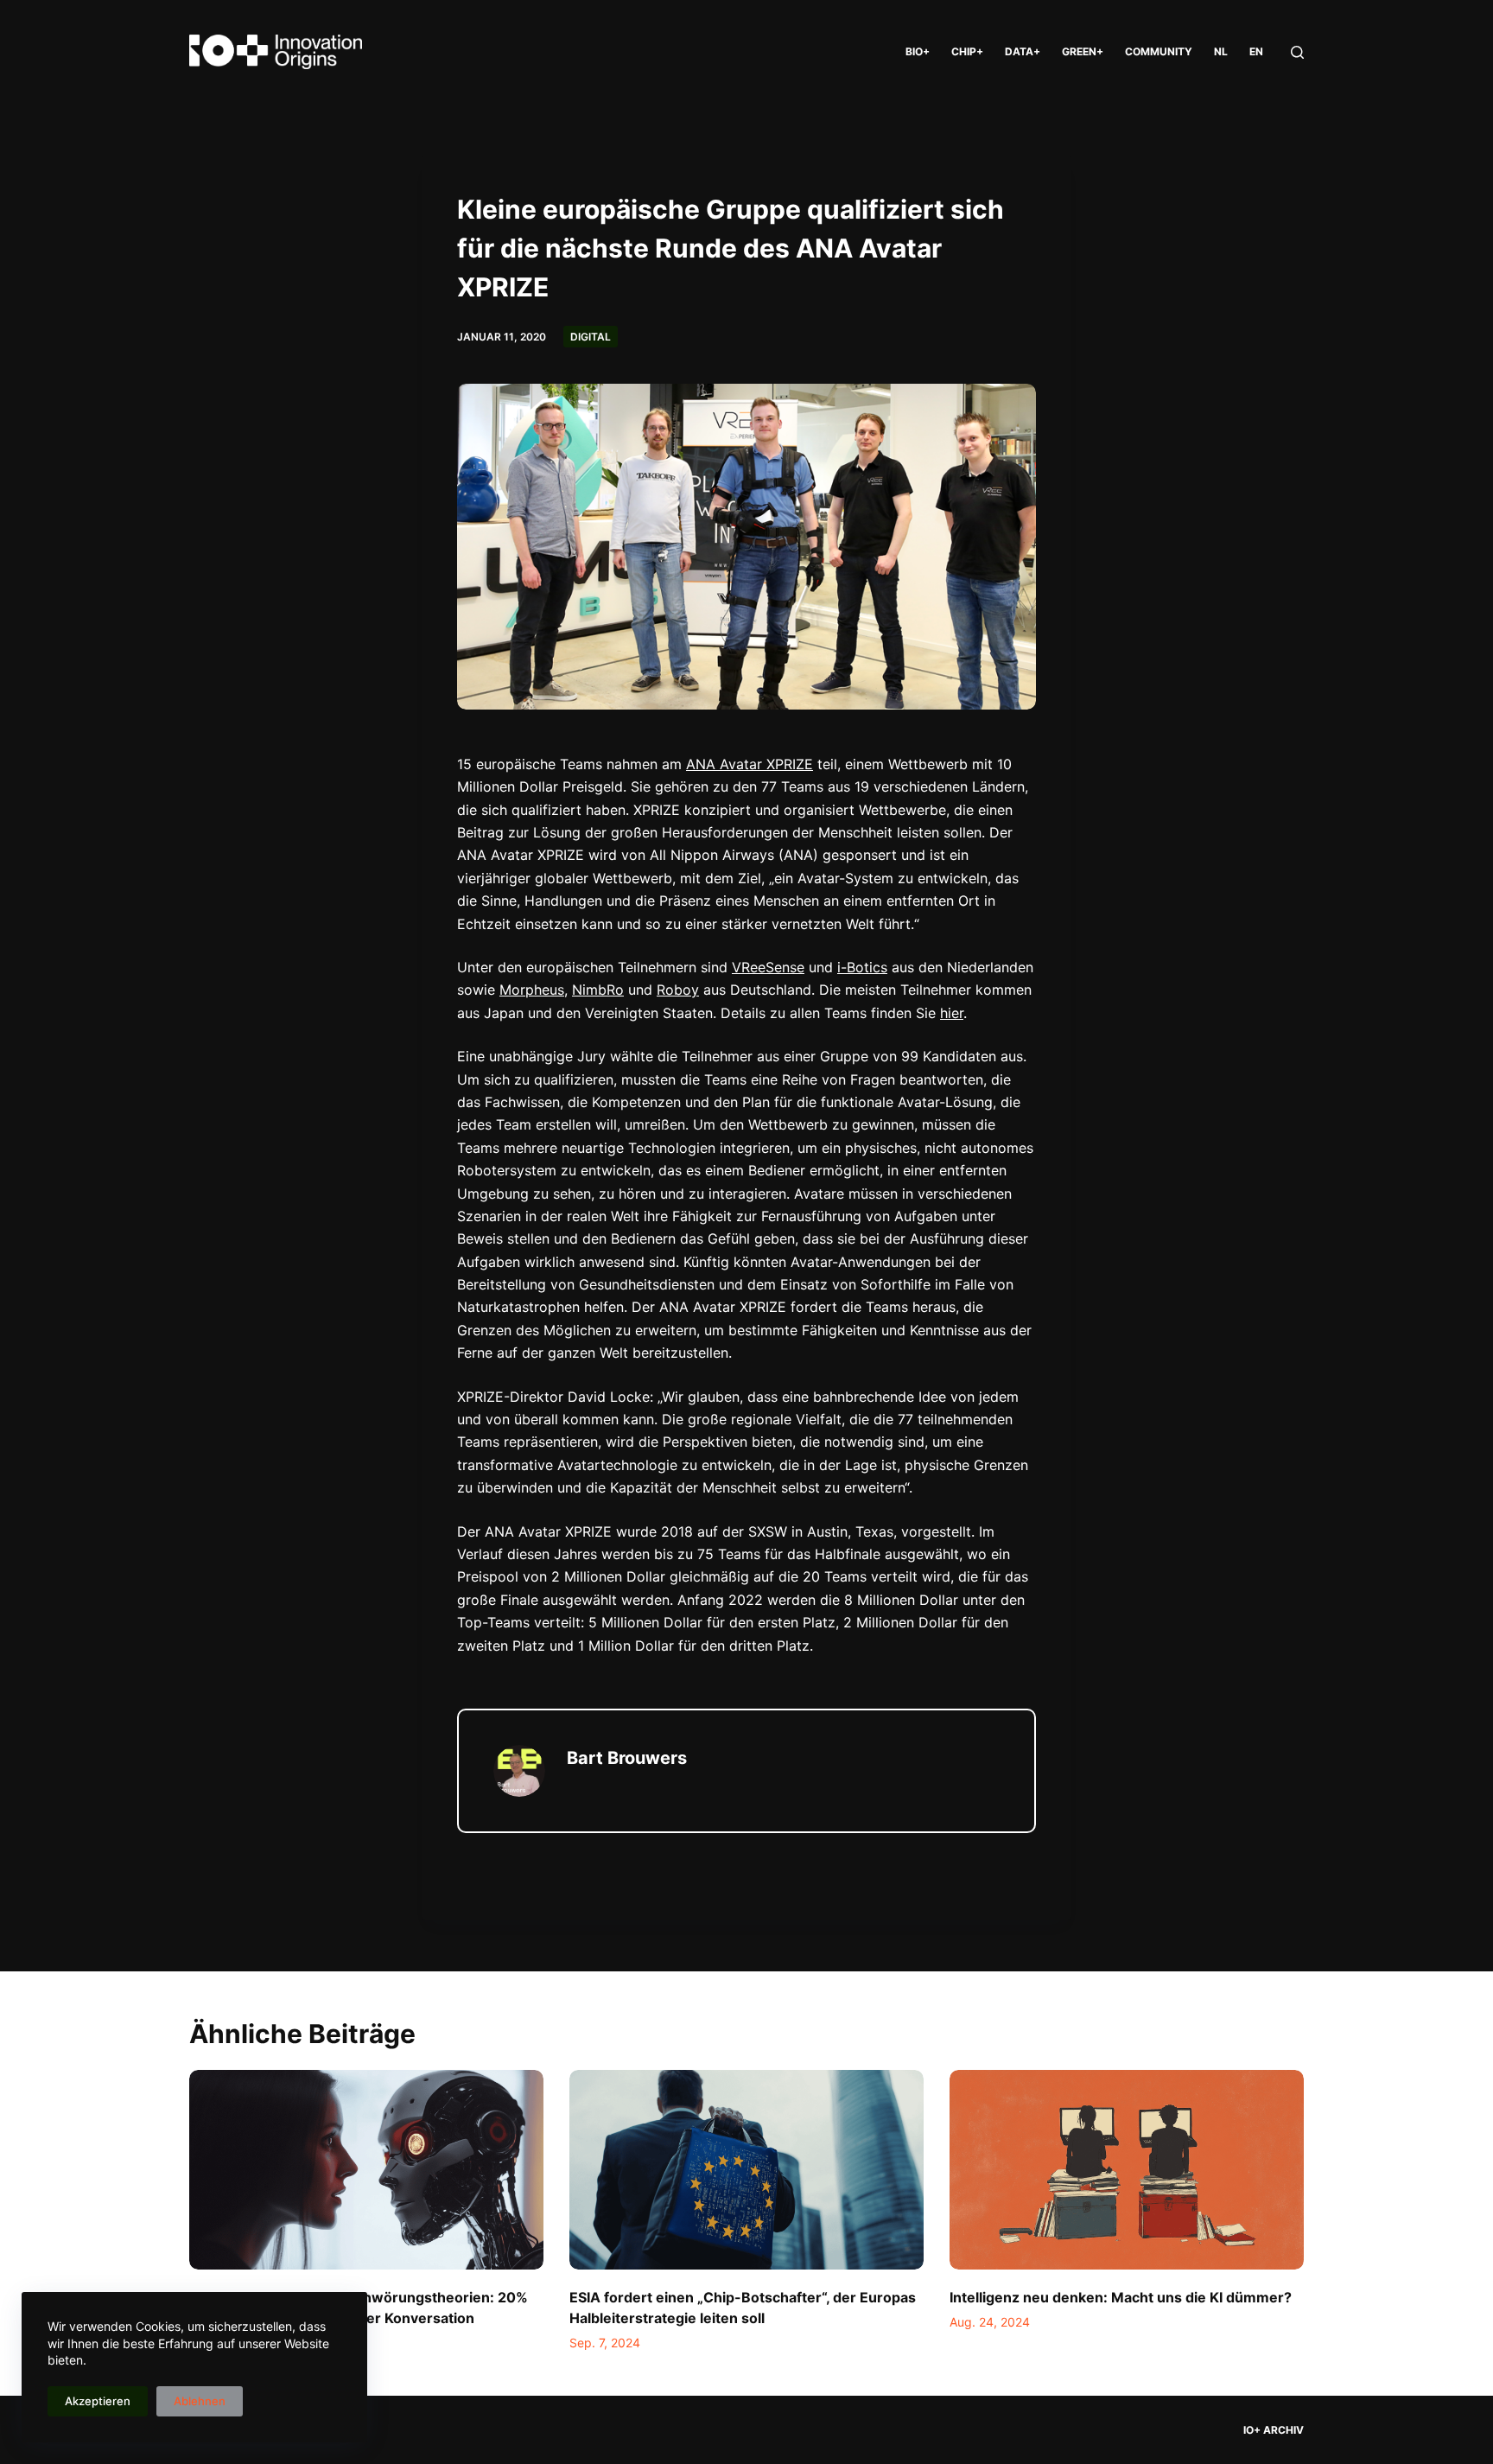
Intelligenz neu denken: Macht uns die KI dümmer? (1121, 2297)
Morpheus (532, 990)
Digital (591, 337)
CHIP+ (967, 51)
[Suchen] (1297, 52)
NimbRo (598, 990)
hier (952, 1013)
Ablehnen (200, 2401)
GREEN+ (1083, 51)
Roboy (678, 990)
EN (1256, 51)
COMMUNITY (1159, 51)
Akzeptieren (98, 2401)
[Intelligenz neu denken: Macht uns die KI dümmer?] (1127, 2170)
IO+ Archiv (1274, 2430)
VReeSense (768, 967)
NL (1221, 51)
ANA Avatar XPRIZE (750, 764)
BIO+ (918, 51)
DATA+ (1023, 51)
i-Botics (862, 967)
